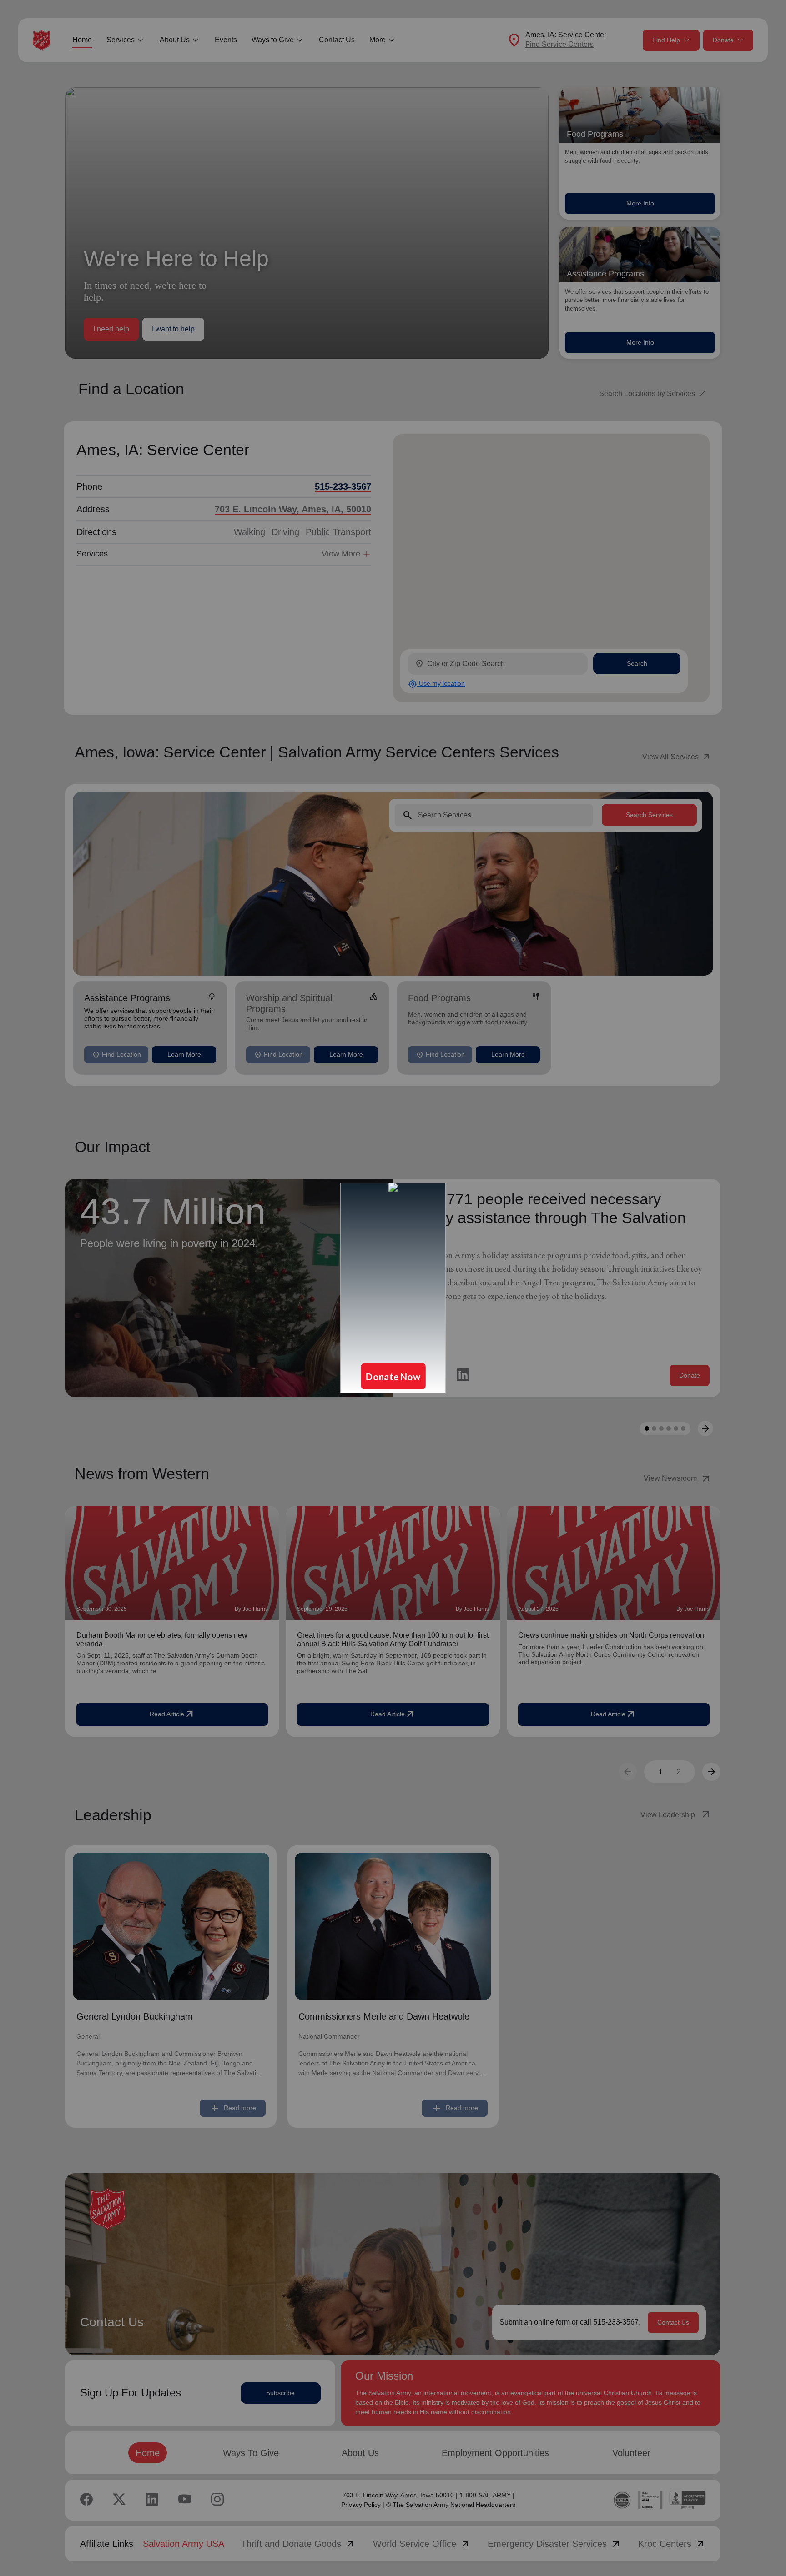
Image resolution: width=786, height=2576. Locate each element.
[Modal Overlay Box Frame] (393, 1288)
